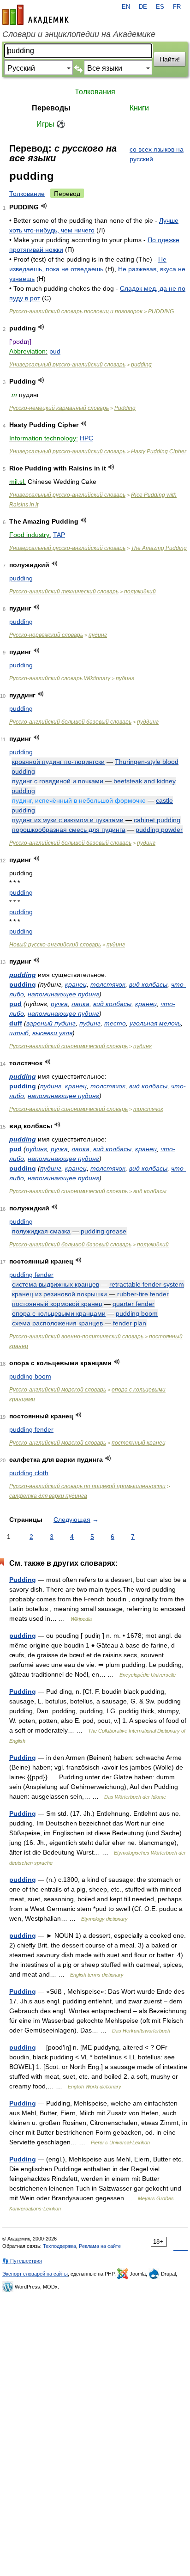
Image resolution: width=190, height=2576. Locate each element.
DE (143, 7)
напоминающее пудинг (63, 994)
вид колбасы (148, 984)
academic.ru (36, 15)
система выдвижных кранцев (56, 1284)
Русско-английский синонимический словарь (68, 1046)
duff (16, 1023)
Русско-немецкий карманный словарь (59, 408)
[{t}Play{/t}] (44, 206)
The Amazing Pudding (159, 548)
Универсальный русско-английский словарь (67, 365)
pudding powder (159, 830)
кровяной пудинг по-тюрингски (58, 762)
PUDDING (161, 311)
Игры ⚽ (51, 124)
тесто (115, 1023)
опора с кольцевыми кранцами (59, 1313)
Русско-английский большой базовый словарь (70, 722)
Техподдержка (59, 2246)
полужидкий (140, 592)
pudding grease (104, 1231)
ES (160, 7)
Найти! (170, 59)
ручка (59, 1004)
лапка (80, 1004)
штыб (19, 1033)
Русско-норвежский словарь (46, 635)
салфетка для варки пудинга (48, 1496)
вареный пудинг (51, 1023)
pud (55, 351)
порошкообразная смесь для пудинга (69, 830)
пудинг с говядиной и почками (58, 781)
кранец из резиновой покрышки (59, 1294)
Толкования (95, 92)
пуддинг (148, 722)
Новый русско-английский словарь (55, 945)
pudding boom (137, 1313)
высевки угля (52, 1033)
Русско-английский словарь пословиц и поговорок (76, 311)
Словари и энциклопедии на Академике (79, 34)
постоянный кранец (139, 1443)
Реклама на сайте (100, 2246)
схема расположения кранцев (57, 1323)
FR (177, 7)
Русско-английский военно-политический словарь (76, 1337)
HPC (86, 438)
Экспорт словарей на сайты (35, 2274)
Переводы (51, 108)
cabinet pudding (157, 820)
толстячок (108, 984)
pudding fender (31, 1275)
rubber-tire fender (143, 1294)
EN (126, 7)
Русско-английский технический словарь (64, 592)
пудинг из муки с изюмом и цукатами (68, 820)
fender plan (130, 1323)
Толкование (27, 194)
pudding (141, 365)
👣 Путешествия (22, 2261)
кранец (76, 984)
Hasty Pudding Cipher (159, 452)
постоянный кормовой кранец (57, 1304)
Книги (139, 108)
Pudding (125, 408)
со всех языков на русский (157, 154)
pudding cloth (29, 1473)
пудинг (98, 635)
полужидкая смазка (41, 1231)
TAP (59, 535)
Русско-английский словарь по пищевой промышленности (87, 1486)
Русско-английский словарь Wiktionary (60, 678)
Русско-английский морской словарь (58, 1390)
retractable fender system (147, 1284)
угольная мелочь (155, 1023)
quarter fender (134, 1304)
